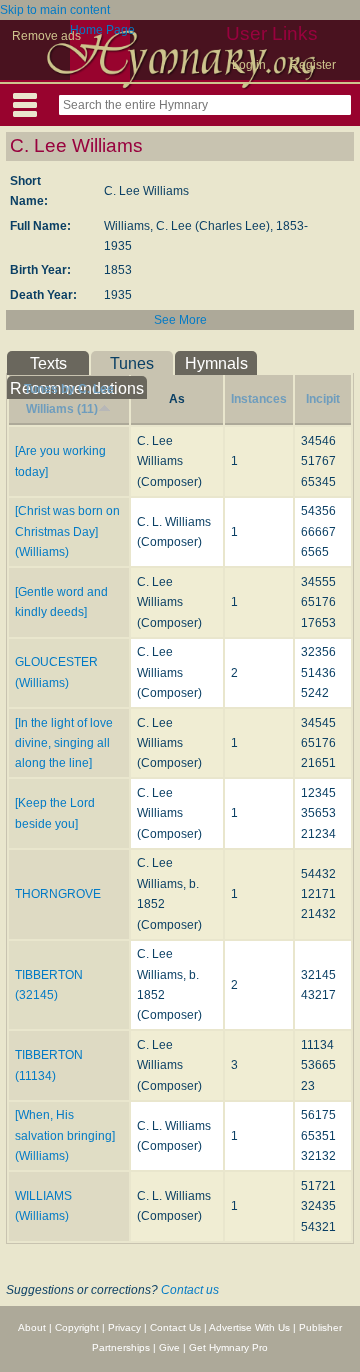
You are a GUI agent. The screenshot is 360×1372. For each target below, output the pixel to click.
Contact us (190, 1290)
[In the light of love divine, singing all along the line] (64, 743)
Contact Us (175, 1327)
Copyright (77, 1327)
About (32, 1327)
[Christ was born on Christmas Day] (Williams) (67, 531)
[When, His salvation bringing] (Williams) (65, 1135)
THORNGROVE (58, 894)
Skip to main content (55, 10)
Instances (259, 399)
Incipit (323, 399)
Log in (249, 65)
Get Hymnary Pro (228, 1347)
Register (313, 65)
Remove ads (46, 36)
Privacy (124, 1327)
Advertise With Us (249, 1327)
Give (169, 1347)
